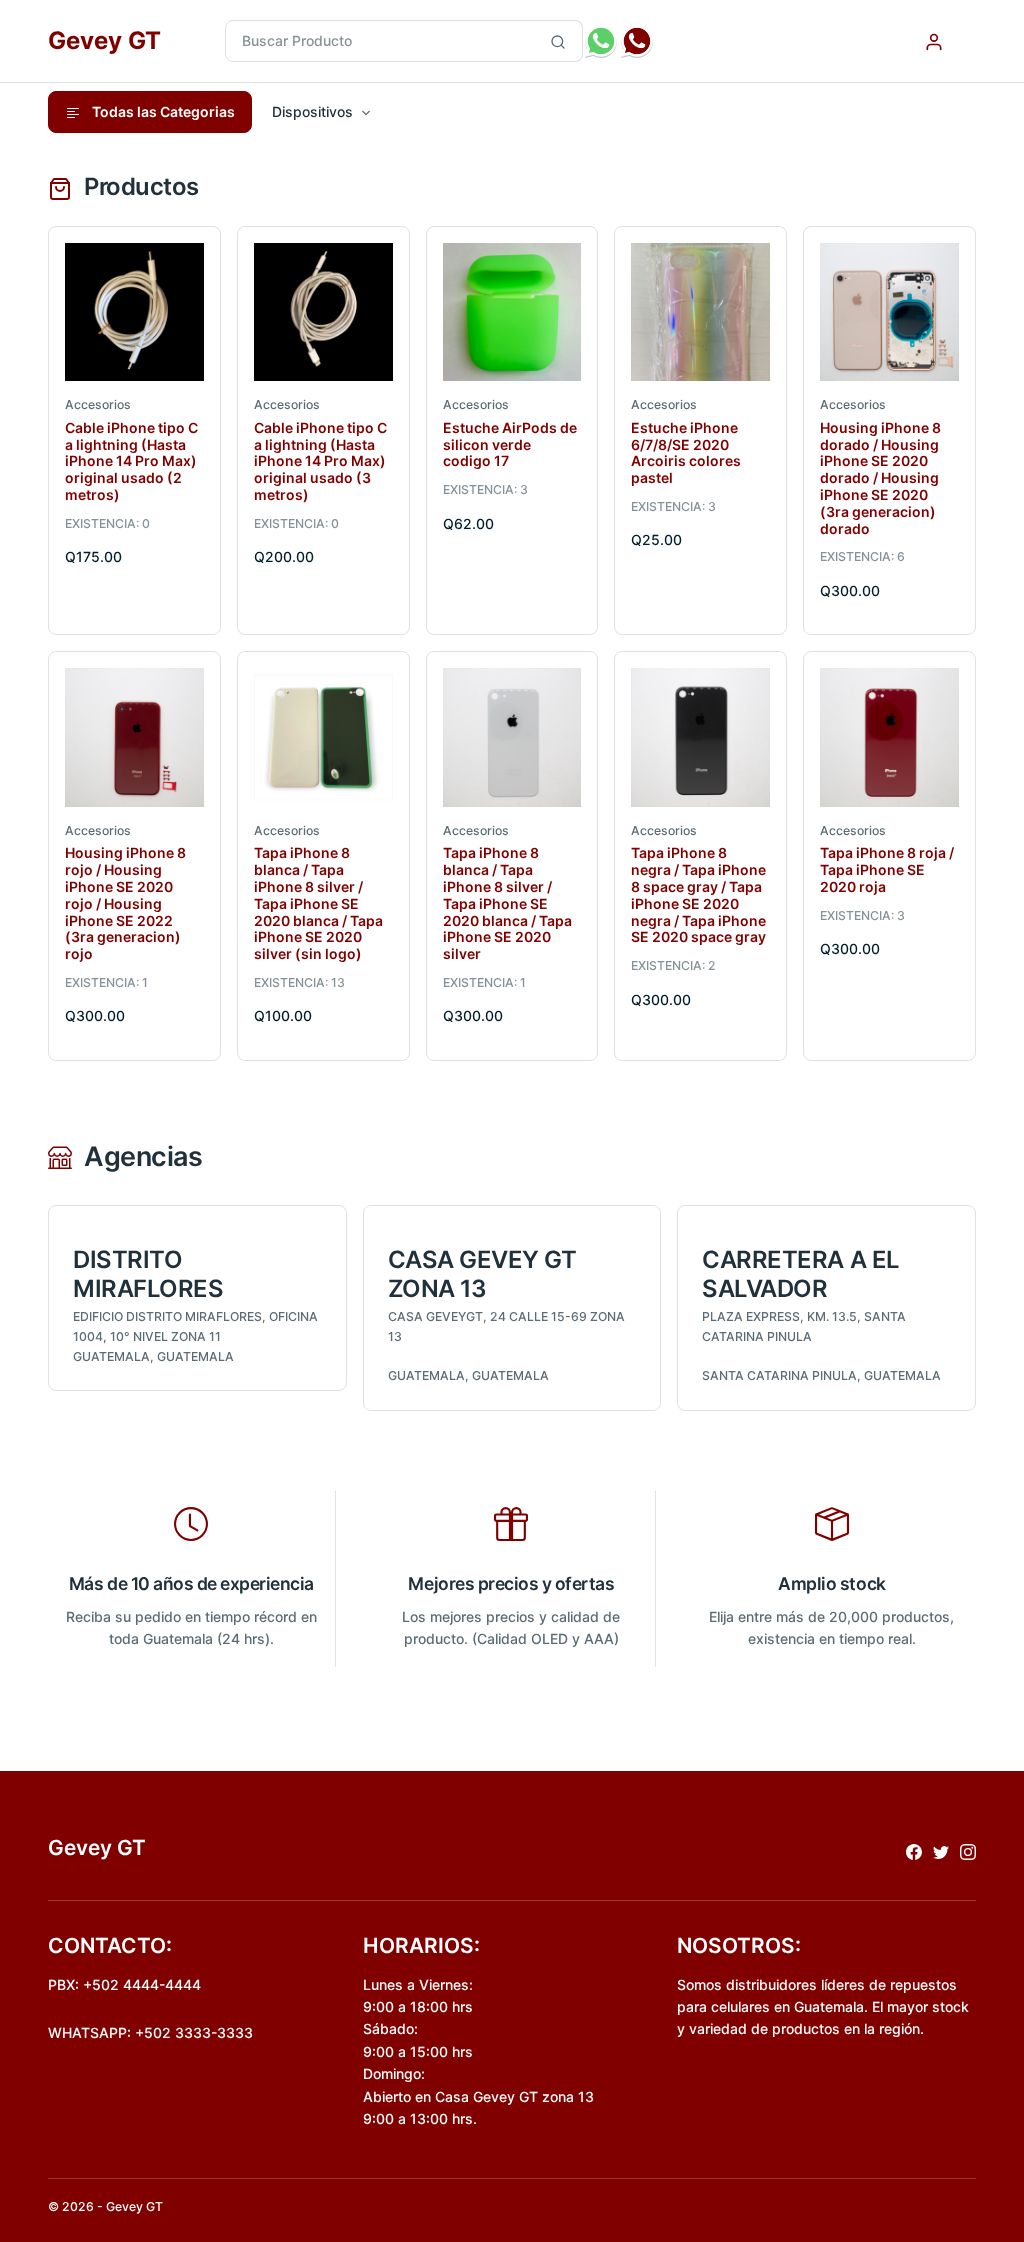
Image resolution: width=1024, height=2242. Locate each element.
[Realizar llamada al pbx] (637, 41)
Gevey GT (104, 40)
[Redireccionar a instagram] (968, 1850)
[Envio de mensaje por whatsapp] (601, 41)
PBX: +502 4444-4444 (124, 1984)
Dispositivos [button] (312, 111)
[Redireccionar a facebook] (914, 1850)
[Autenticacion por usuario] (934, 40)
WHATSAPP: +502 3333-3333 (150, 2032)
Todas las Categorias (162, 111)
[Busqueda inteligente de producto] (558, 41)
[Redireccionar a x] (941, 1850)
